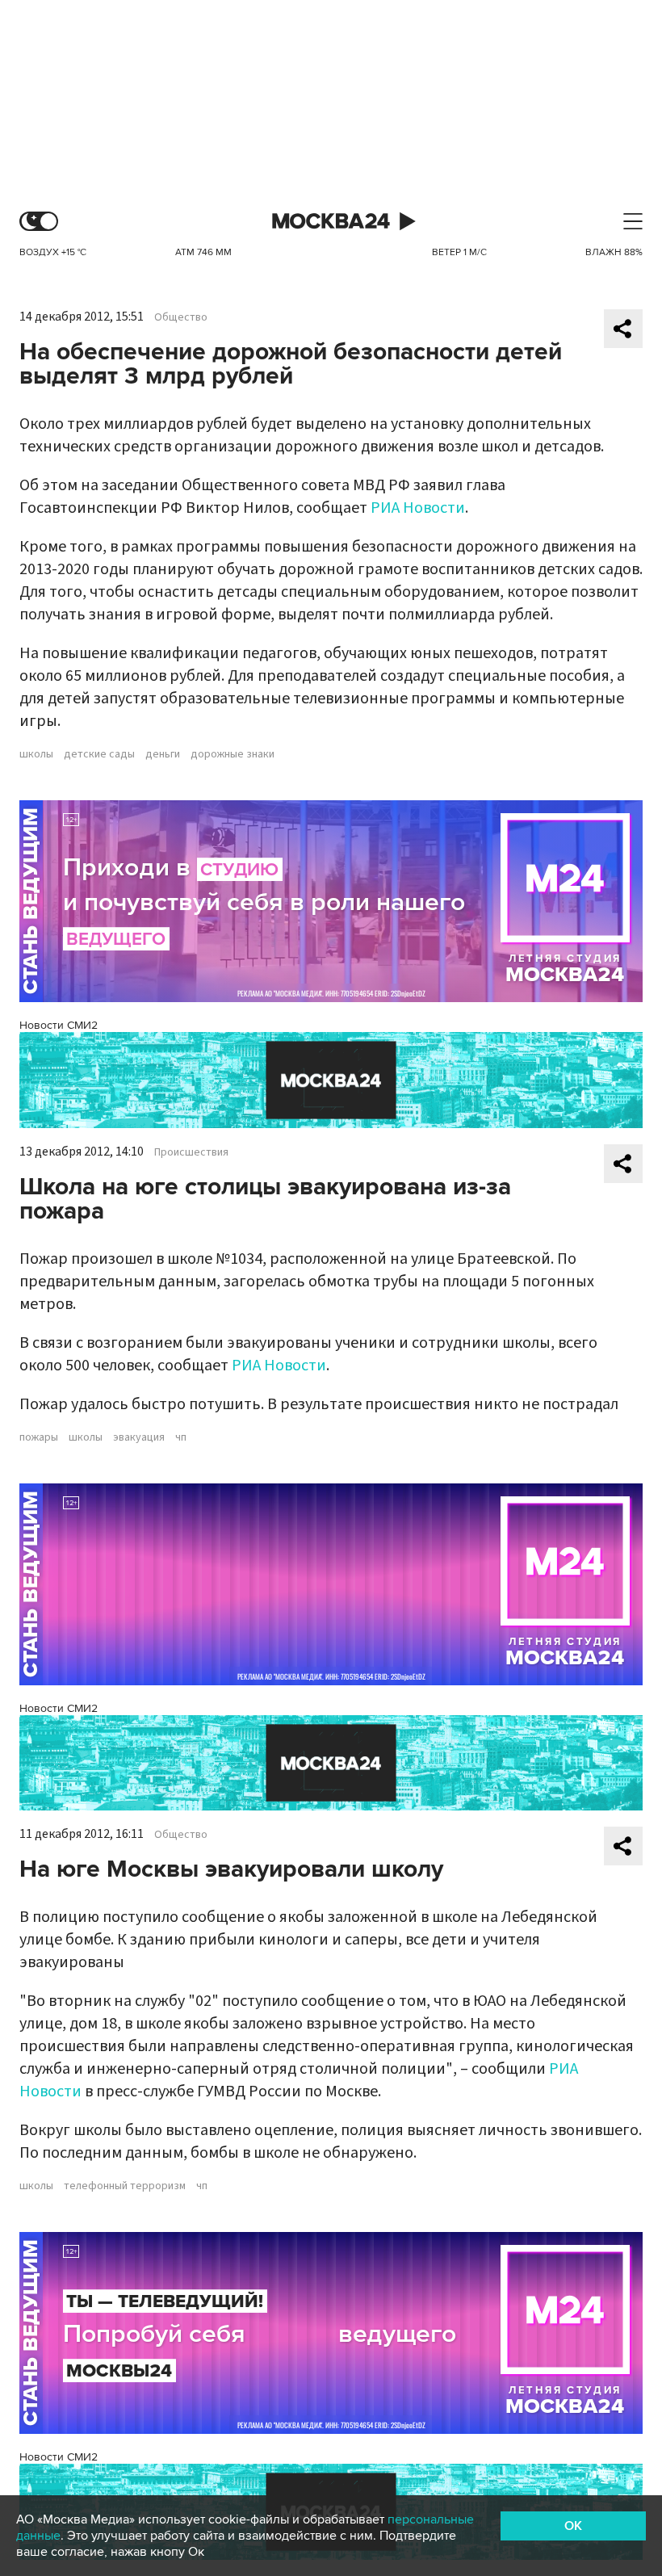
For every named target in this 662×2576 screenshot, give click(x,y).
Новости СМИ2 (59, 1025)
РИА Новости (418, 508)
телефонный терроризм (125, 2186)
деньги (163, 754)
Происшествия (191, 1152)
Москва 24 (331, 222)
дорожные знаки (233, 754)
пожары (39, 1437)
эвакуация (139, 1437)
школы (36, 754)
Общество (181, 317)
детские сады (99, 754)
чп (181, 1437)
